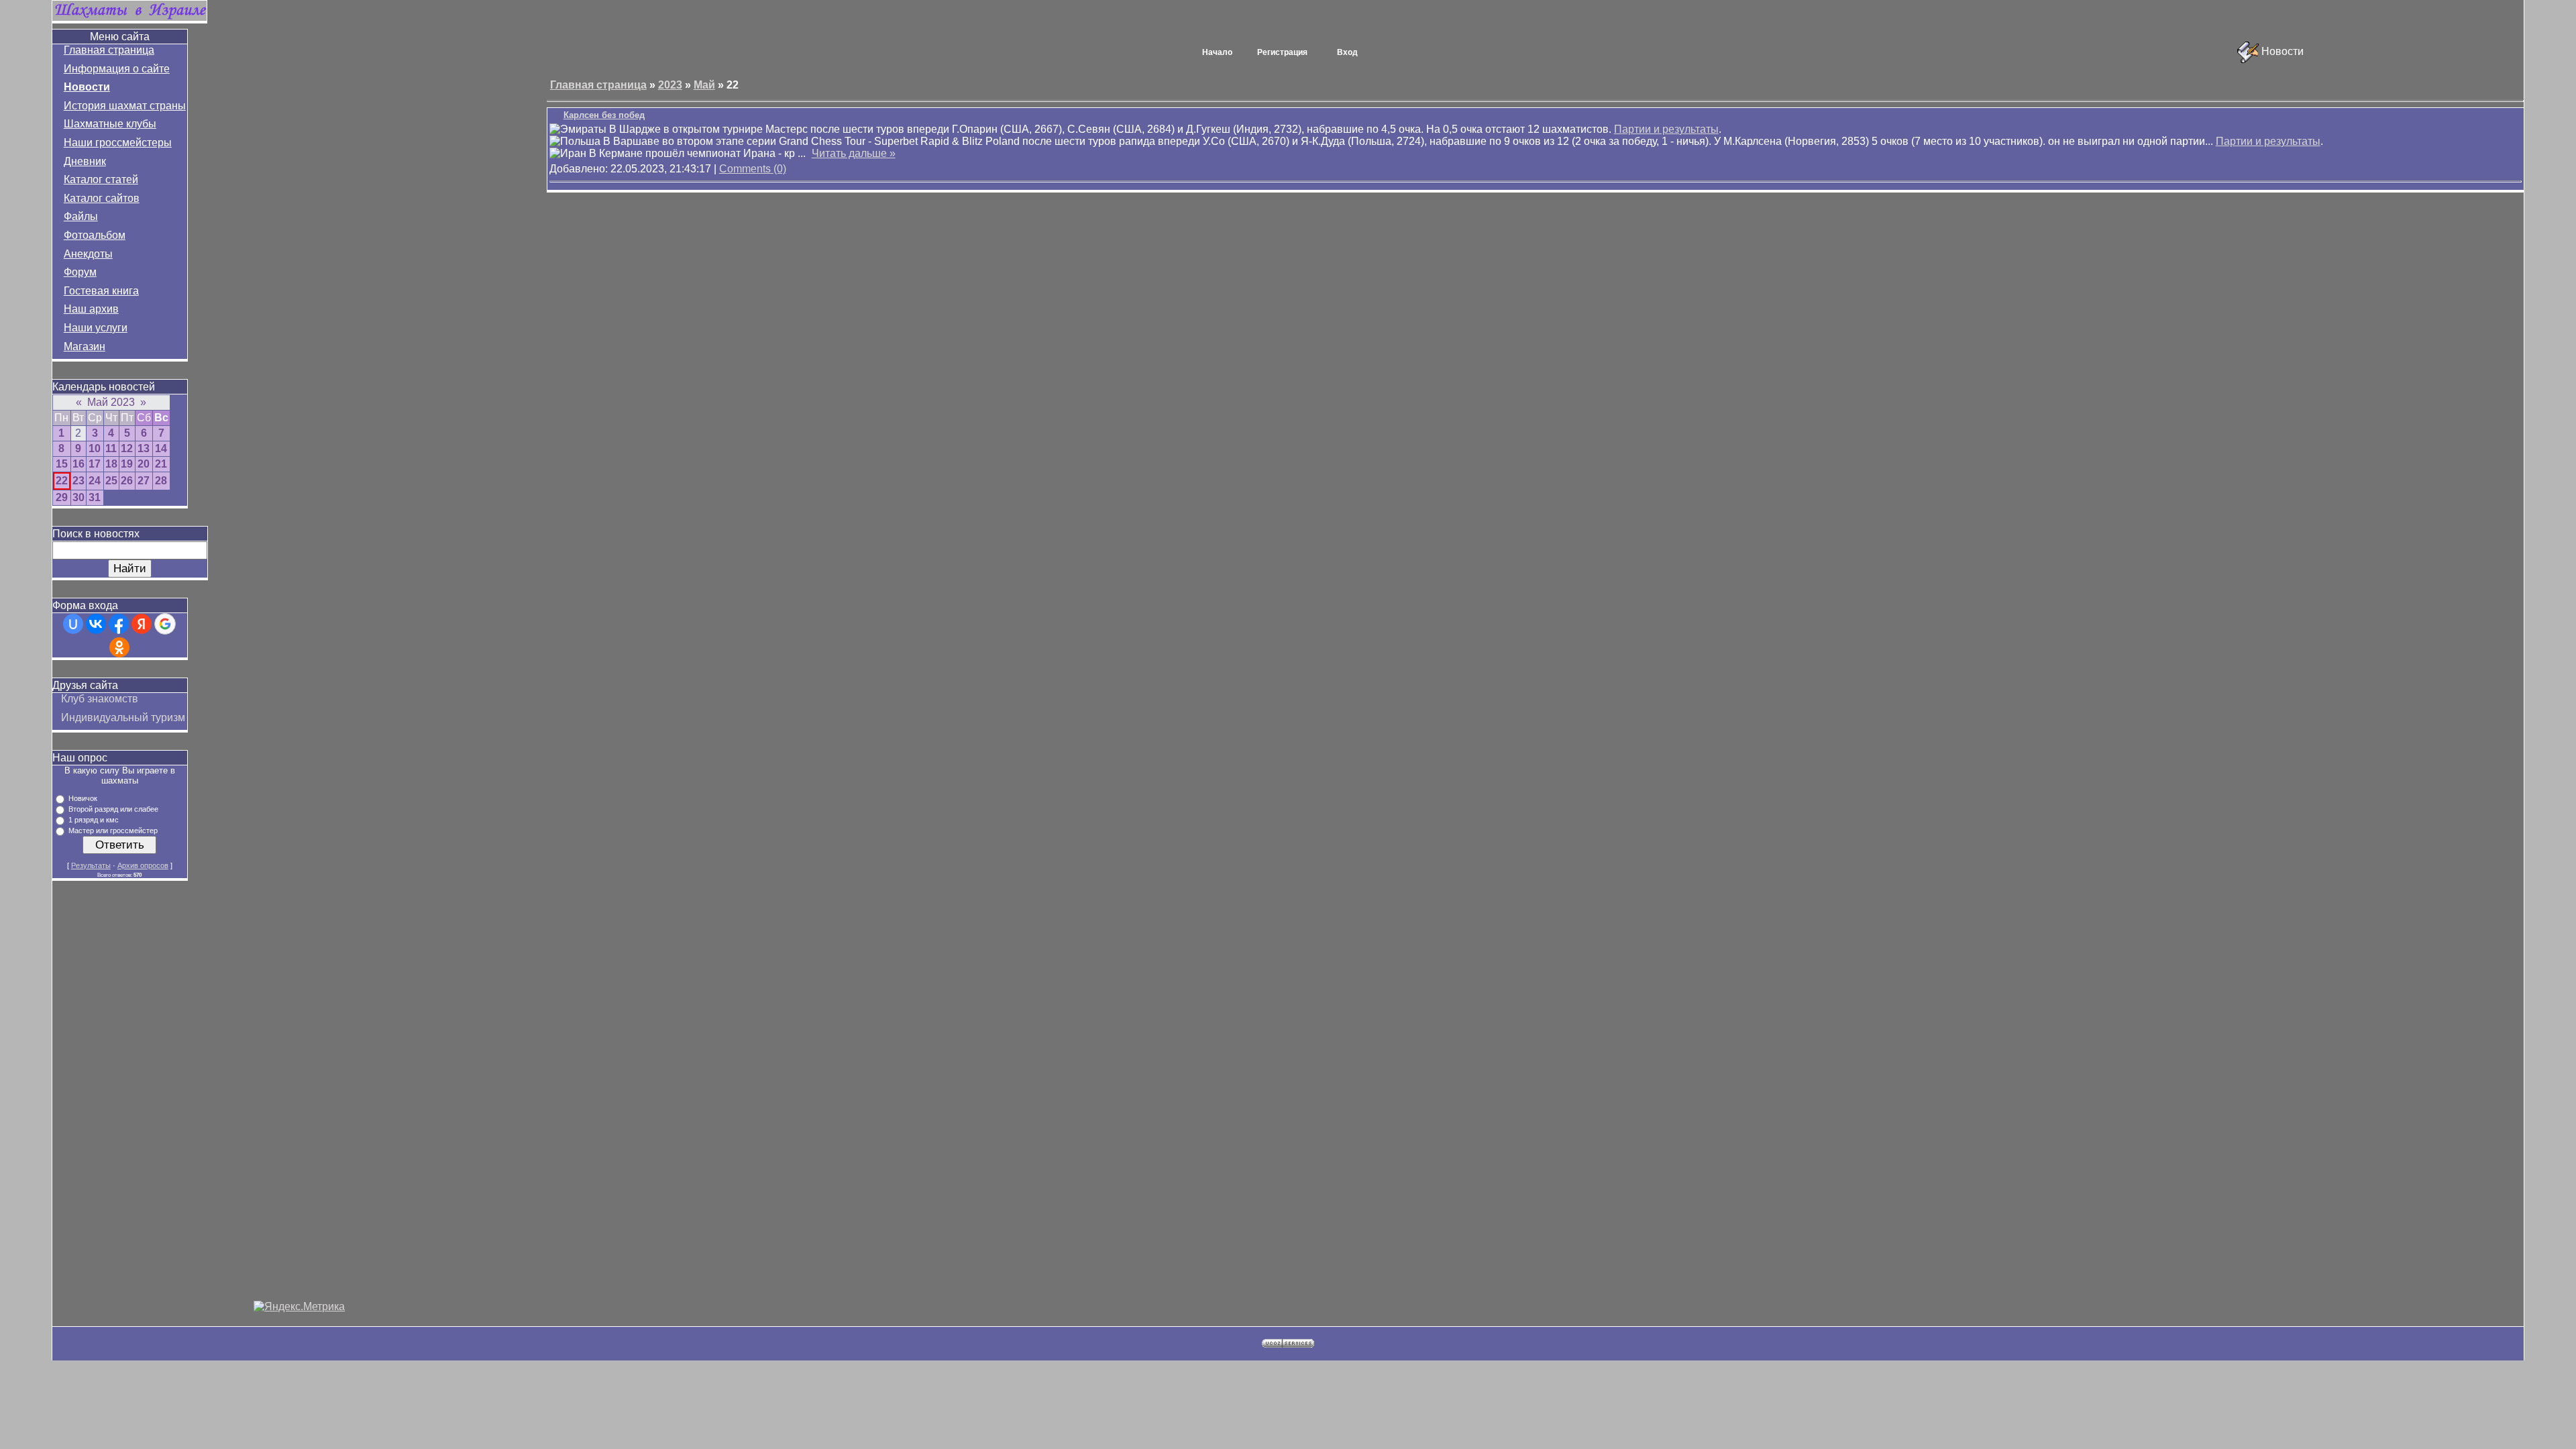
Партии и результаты (1666, 129)
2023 (670, 85)
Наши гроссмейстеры (118, 143)
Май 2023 (111, 402)
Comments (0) (753, 169)
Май (704, 85)
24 (95, 481)
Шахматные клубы (110, 124)
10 (95, 448)
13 (144, 448)
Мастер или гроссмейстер (113, 830)
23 (78, 481)
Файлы (81, 216)
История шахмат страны (125, 106)
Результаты (91, 865)
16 (78, 464)
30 (78, 497)
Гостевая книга (101, 291)
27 (144, 481)
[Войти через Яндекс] (142, 624)
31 (95, 497)
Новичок (83, 798)
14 (161, 448)
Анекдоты (88, 254)
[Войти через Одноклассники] (119, 647)
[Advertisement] (299, 1099)
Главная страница (109, 50)
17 (95, 464)
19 (127, 464)
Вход (1347, 52)
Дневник (85, 161)
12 (127, 448)
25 (111, 481)
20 (144, 464)
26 (127, 481)
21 (161, 464)
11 (111, 448)
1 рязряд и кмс (94, 820)
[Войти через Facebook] (119, 624)
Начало (1217, 52)
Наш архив (91, 309)
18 (111, 464)
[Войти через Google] (165, 624)
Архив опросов (143, 865)
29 (62, 497)
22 (62, 481)
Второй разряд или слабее (113, 809)
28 (161, 481)
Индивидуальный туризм (123, 717)
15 (62, 464)
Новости (87, 87)
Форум (80, 272)
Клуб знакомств (100, 699)
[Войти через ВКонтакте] (96, 624)
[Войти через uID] (73, 624)
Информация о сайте (117, 69)
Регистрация (1282, 52)
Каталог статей (101, 179)
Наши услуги (96, 328)
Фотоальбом (95, 235)
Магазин (85, 346)
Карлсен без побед (604, 115)
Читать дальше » (854, 153)
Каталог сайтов (102, 198)
